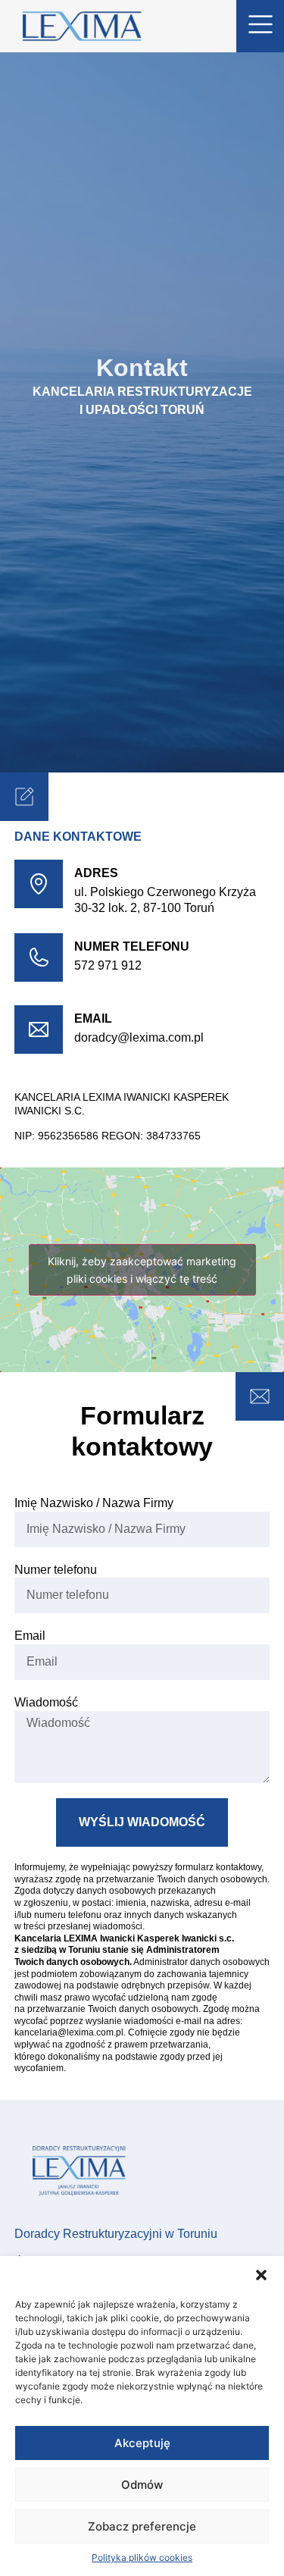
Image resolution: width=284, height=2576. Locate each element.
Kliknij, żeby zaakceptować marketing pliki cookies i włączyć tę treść (142, 1270)
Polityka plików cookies (142, 2557)
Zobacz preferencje (142, 2526)
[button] (261, 2275)
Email (93, 1018)
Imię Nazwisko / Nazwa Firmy (94, 1503)
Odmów (142, 2485)
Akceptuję (142, 2443)
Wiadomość (46, 1702)
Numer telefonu (56, 1570)
